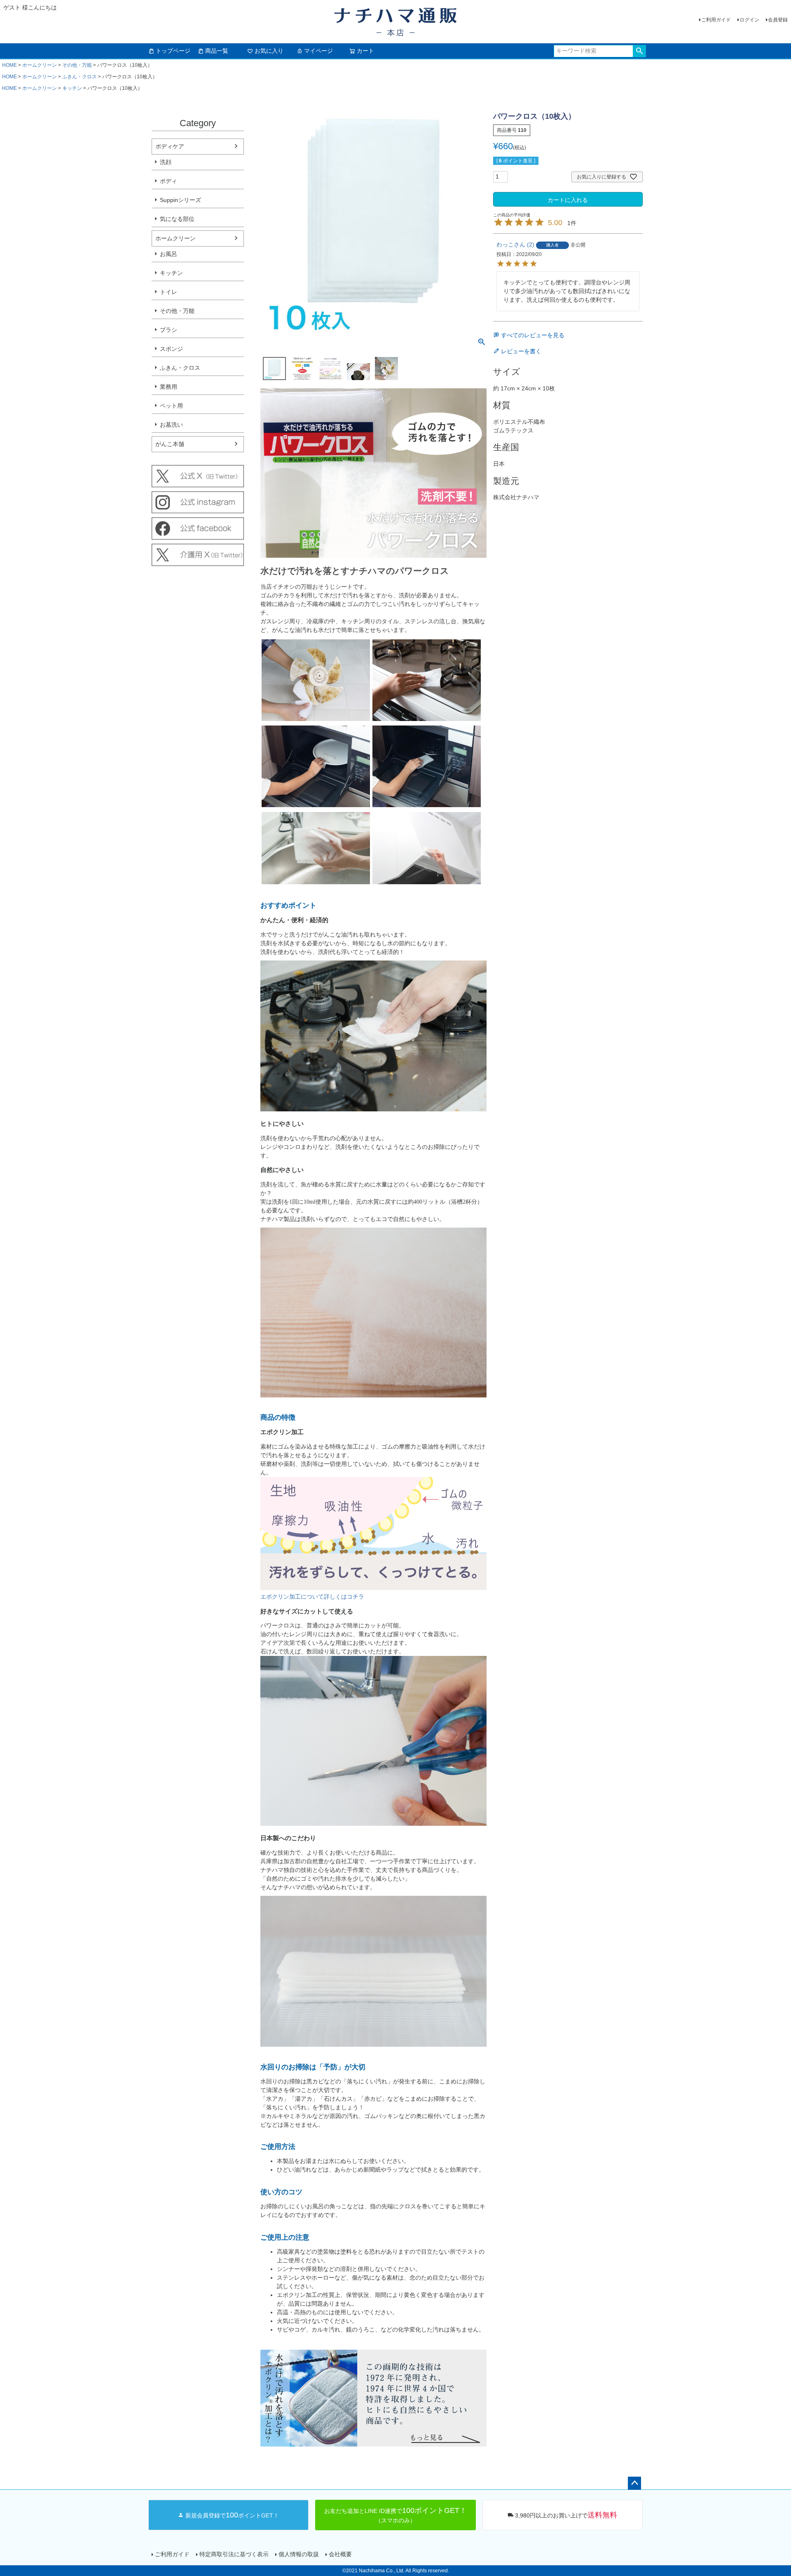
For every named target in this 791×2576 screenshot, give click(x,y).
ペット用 (171, 406)
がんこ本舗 (170, 444)
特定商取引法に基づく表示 (234, 2554)
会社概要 (340, 2554)
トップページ (173, 51)
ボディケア (170, 146)
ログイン (749, 20)
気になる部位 (177, 219)
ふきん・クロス (80, 77)
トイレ (168, 292)
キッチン (72, 88)
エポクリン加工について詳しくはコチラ (312, 1597)
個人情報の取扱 (299, 2554)
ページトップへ (634, 2483)
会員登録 (778, 20)
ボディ (168, 181)
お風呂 (168, 254)
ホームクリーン (40, 65)
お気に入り (269, 51)
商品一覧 (217, 51)
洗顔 (166, 162)
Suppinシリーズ (180, 200)
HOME (9, 65)
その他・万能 (77, 65)
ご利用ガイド (716, 20)
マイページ (318, 51)
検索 (639, 51)
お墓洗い (171, 425)
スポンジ (171, 349)
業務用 (168, 387)
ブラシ (168, 330)
